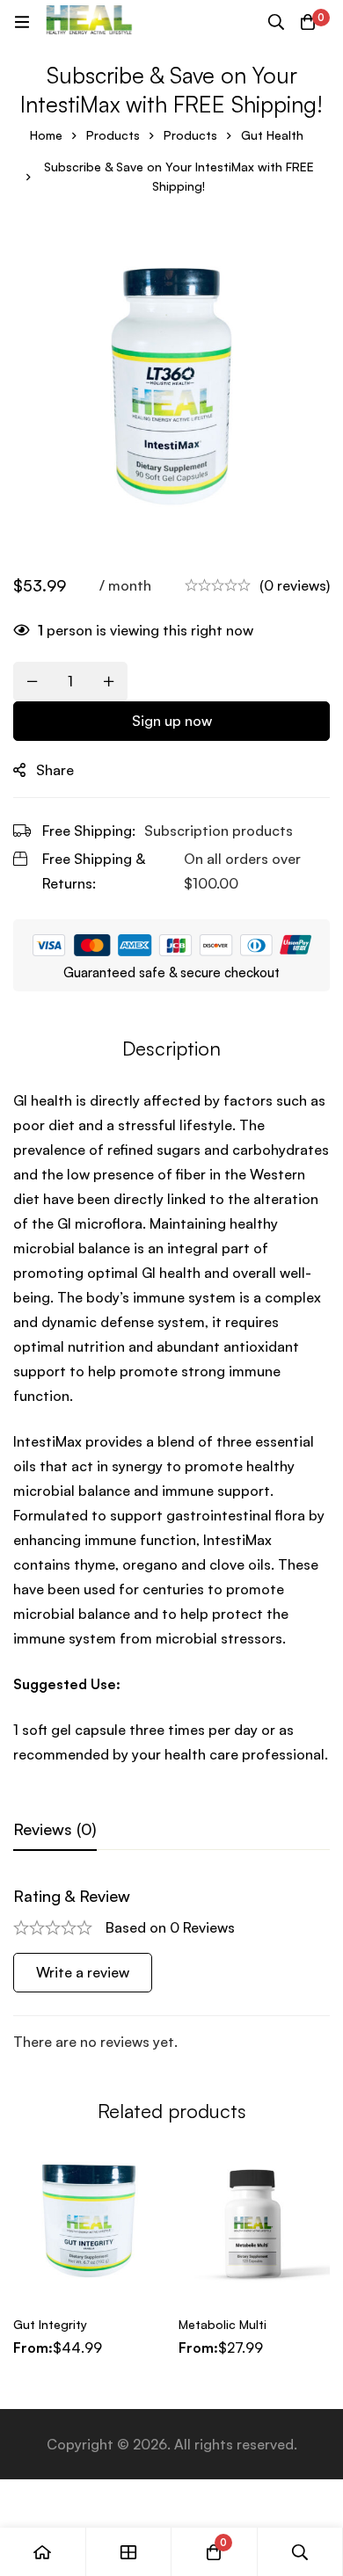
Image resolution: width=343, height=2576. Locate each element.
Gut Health (272, 135)
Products (113, 135)
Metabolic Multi (223, 2324)
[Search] (276, 22)
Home (46, 135)
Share (55, 770)
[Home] (43, 2552)
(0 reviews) (295, 585)
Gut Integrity (50, 2324)
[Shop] (129, 2552)
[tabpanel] (171, 1970)
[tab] (55, 1830)
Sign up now (172, 721)
